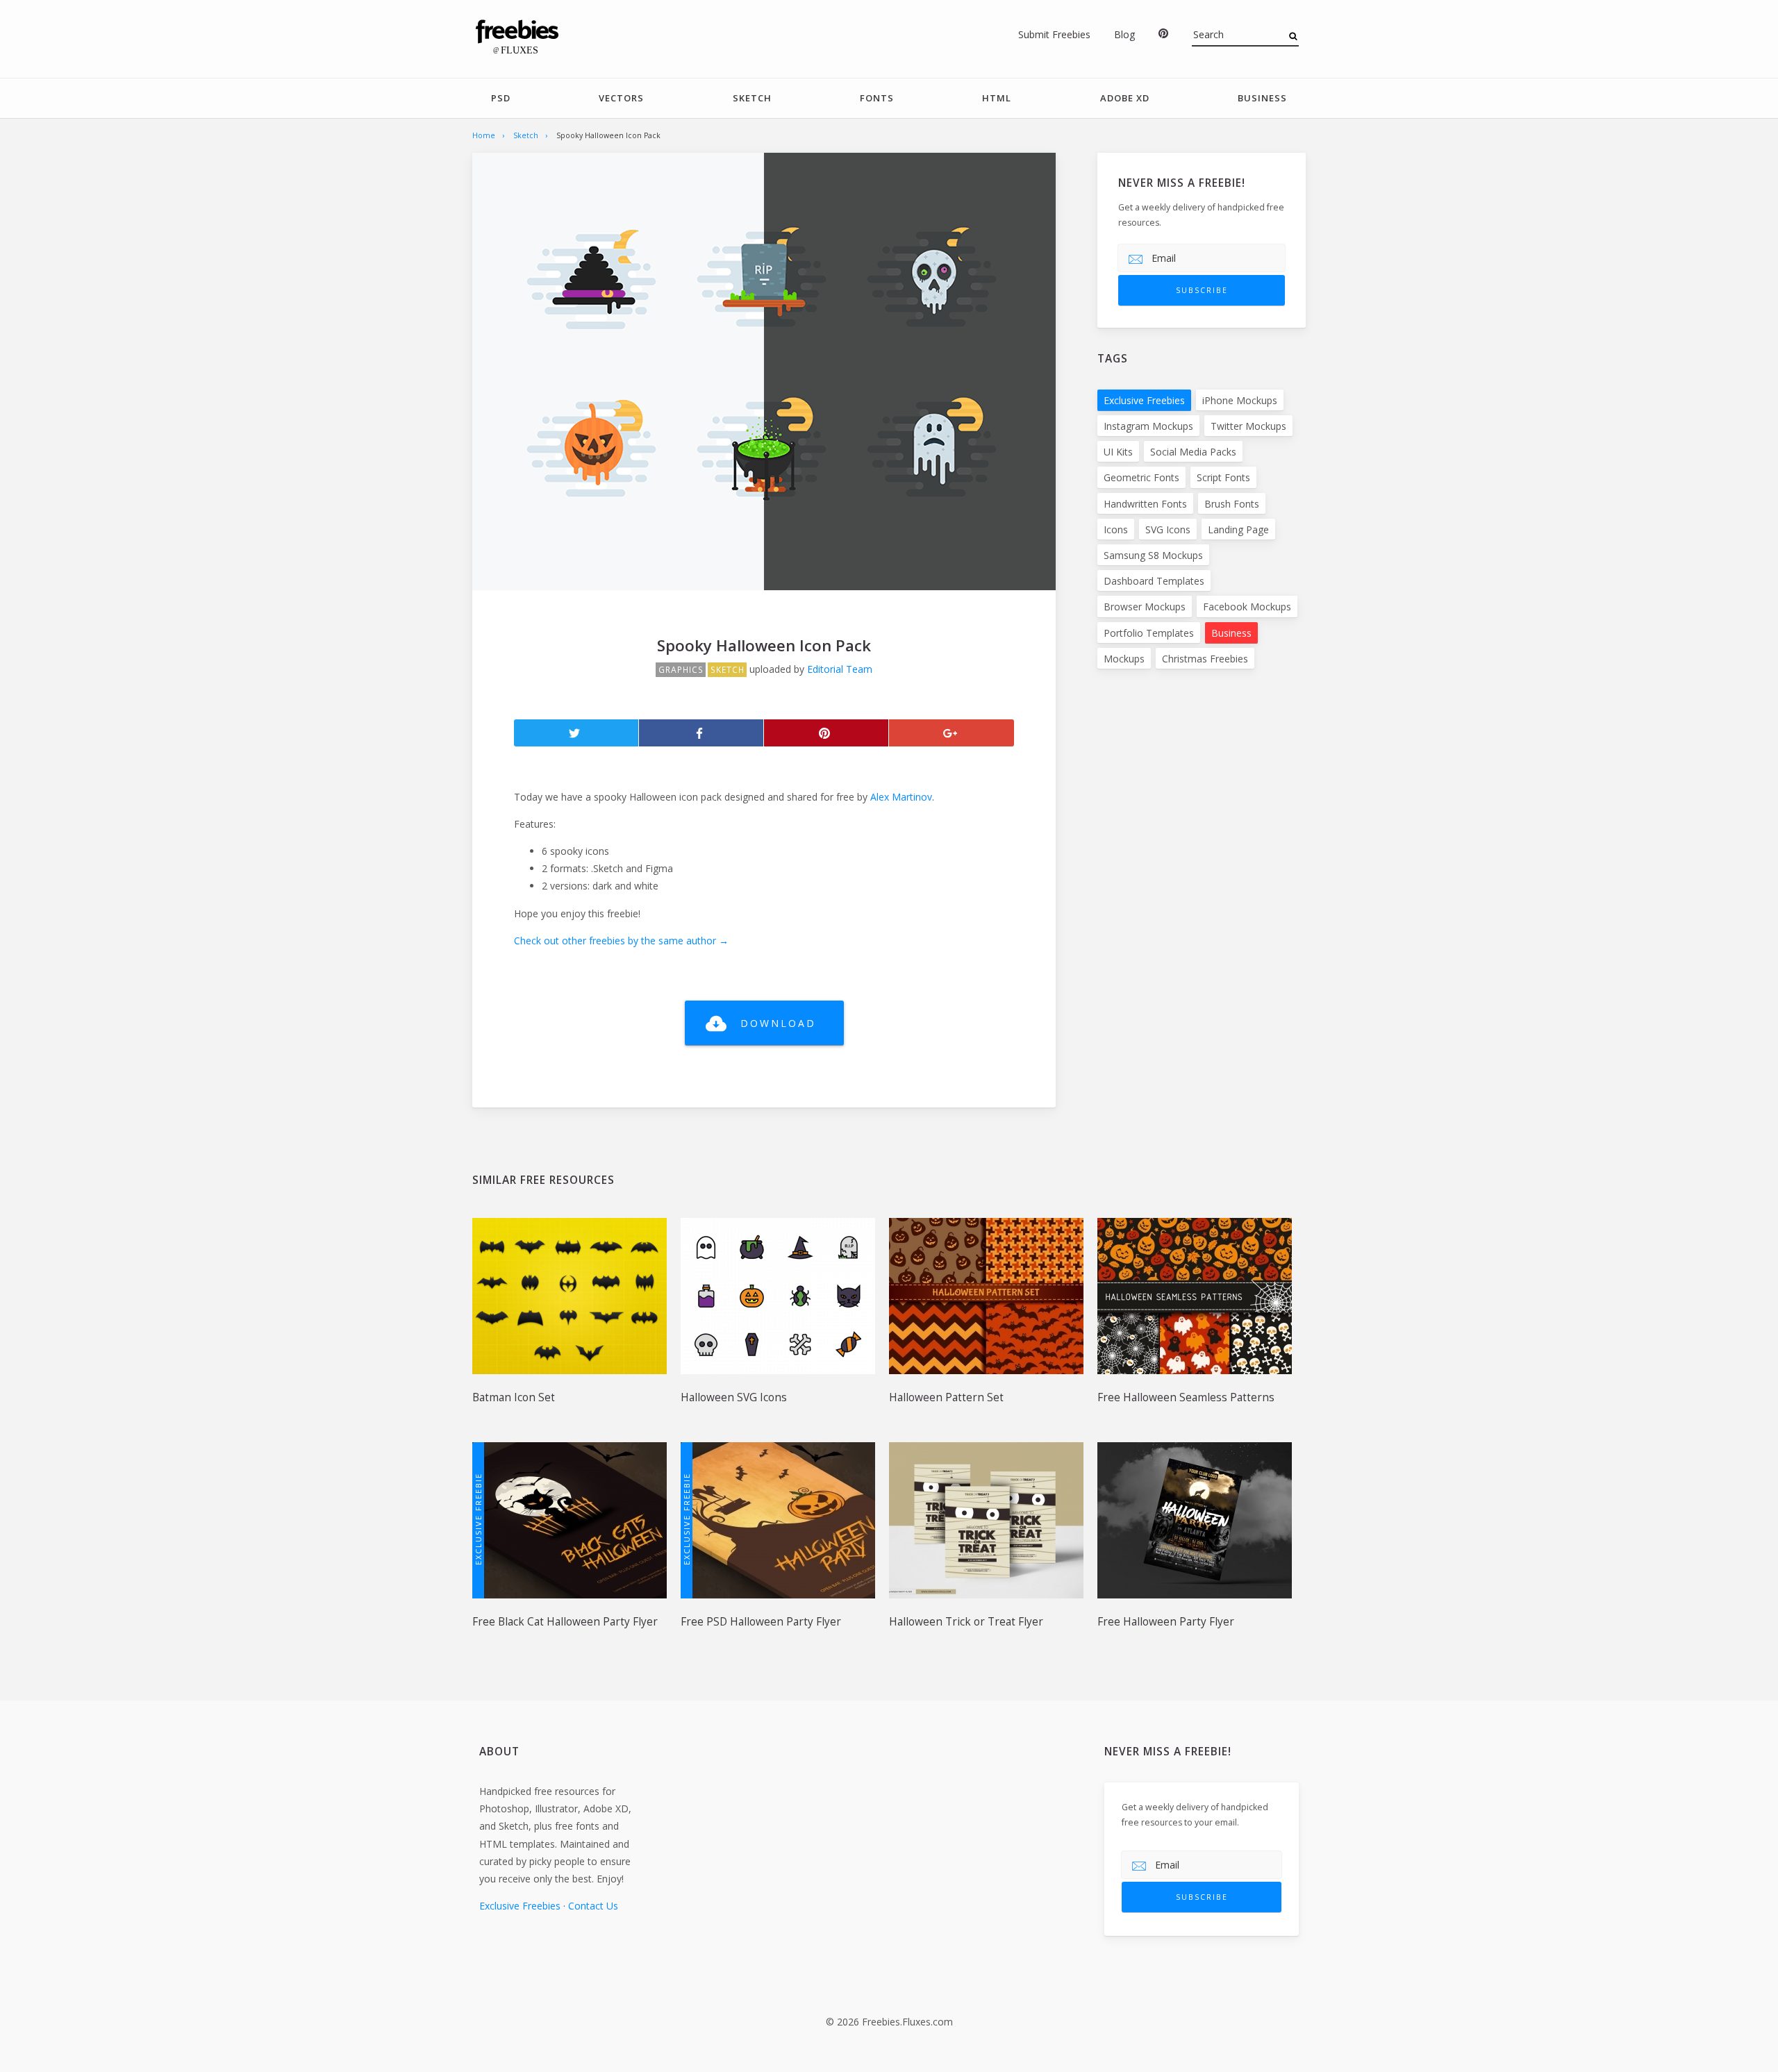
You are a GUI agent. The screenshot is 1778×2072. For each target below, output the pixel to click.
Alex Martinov (901, 797)
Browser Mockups (1145, 607)
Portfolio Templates (1149, 633)
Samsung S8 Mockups (1153, 555)
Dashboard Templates (1154, 581)
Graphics (681, 670)
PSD (501, 98)
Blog (1124, 34)
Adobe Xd (1125, 98)
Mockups (1124, 659)
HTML (997, 98)
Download (778, 1023)
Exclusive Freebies (1144, 400)
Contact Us (593, 1906)
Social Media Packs (1193, 452)
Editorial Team (840, 669)
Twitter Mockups (1248, 426)
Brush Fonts (1232, 504)
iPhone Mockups (1240, 400)
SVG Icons (1168, 529)
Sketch (752, 98)
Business (1262, 98)
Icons (1116, 529)
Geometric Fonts (1141, 477)
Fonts (877, 98)
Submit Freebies (1054, 34)
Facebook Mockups (1247, 607)
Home (484, 135)
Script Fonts (1223, 477)
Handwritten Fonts (1145, 504)
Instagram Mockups (1148, 426)
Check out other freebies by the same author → (621, 941)
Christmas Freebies (1205, 659)
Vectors (621, 98)
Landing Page (1238, 529)
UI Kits (1118, 452)
